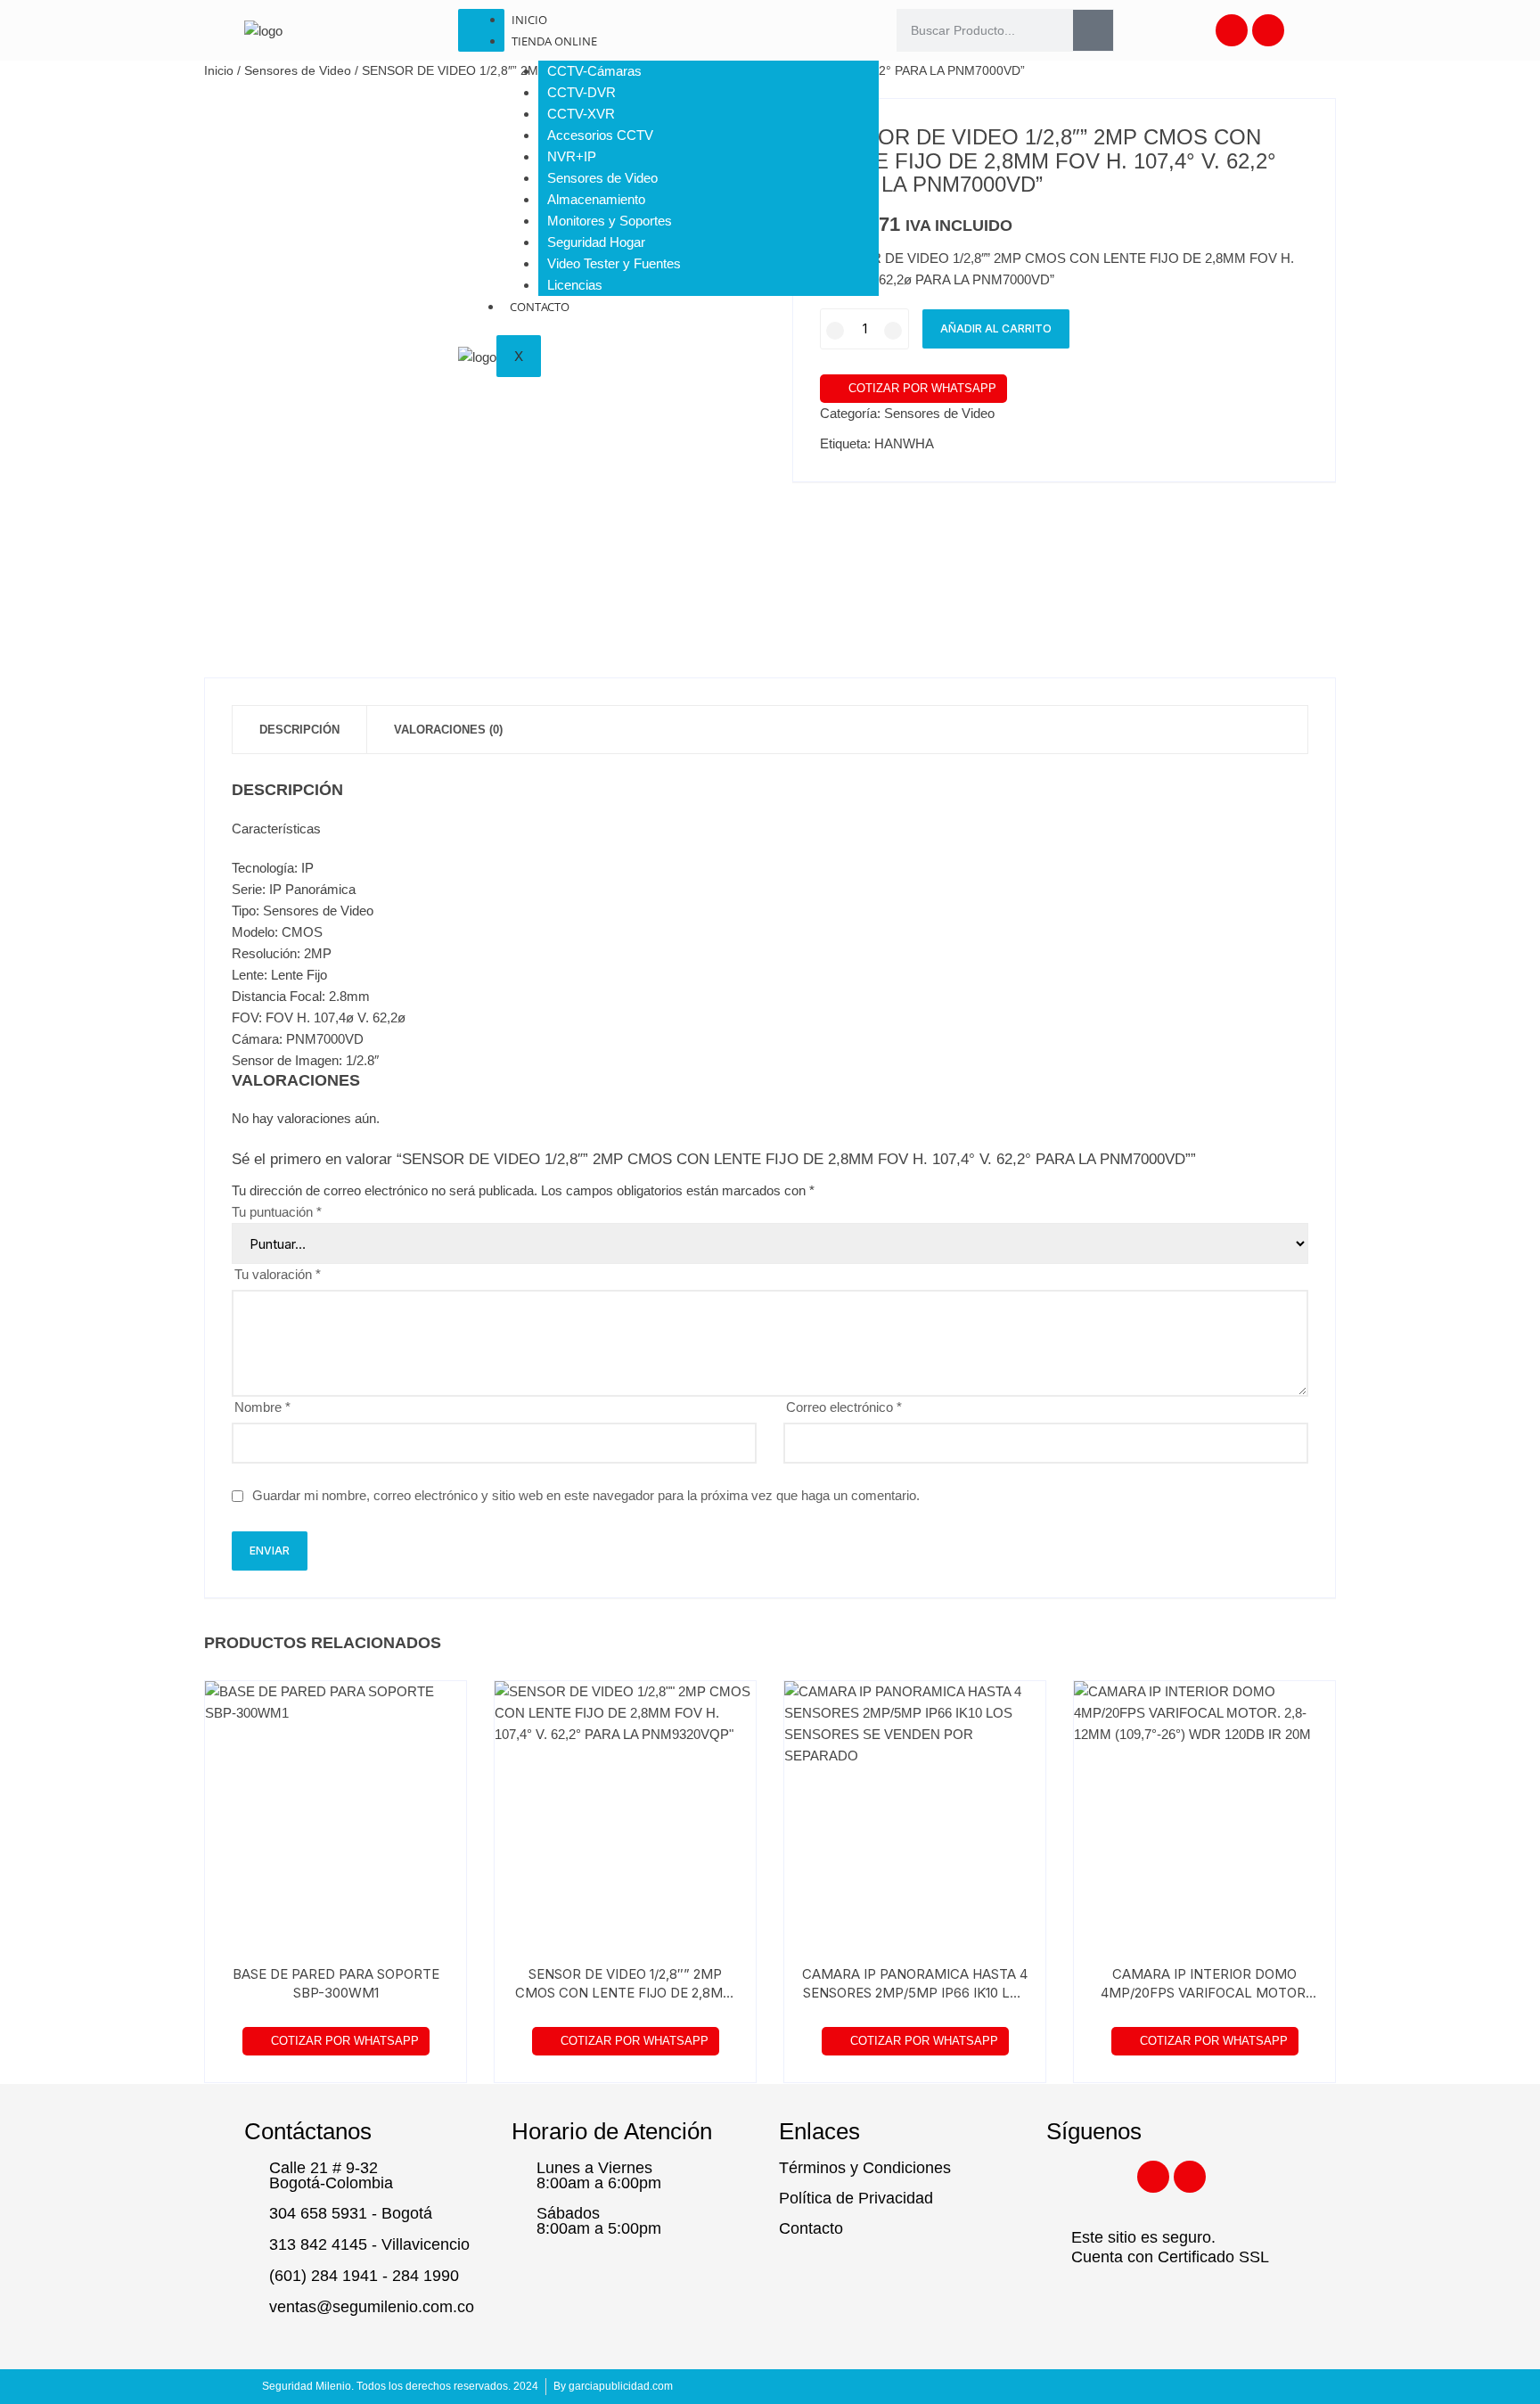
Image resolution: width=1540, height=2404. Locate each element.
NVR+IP (572, 156)
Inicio (529, 20)
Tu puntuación (277, 1212)
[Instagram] (1268, 30)
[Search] (1093, 30)
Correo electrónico (844, 1407)
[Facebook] (1232, 30)
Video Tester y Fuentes (614, 263)
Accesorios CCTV (600, 135)
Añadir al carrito (996, 328)
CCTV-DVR (582, 92)
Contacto (540, 307)
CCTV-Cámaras (594, 71)
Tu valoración (278, 1274)
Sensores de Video (602, 178)
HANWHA (904, 443)
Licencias (575, 285)
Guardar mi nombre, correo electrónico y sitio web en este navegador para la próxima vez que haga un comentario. (586, 1495)
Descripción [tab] (299, 730)
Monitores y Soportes (610, 221)
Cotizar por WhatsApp (922, 388)
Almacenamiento (596, 199)
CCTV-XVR (581, 114)
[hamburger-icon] (481, 30)
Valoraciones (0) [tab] (448, 730)
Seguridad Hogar (596, 242)
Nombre (262, 1407)
